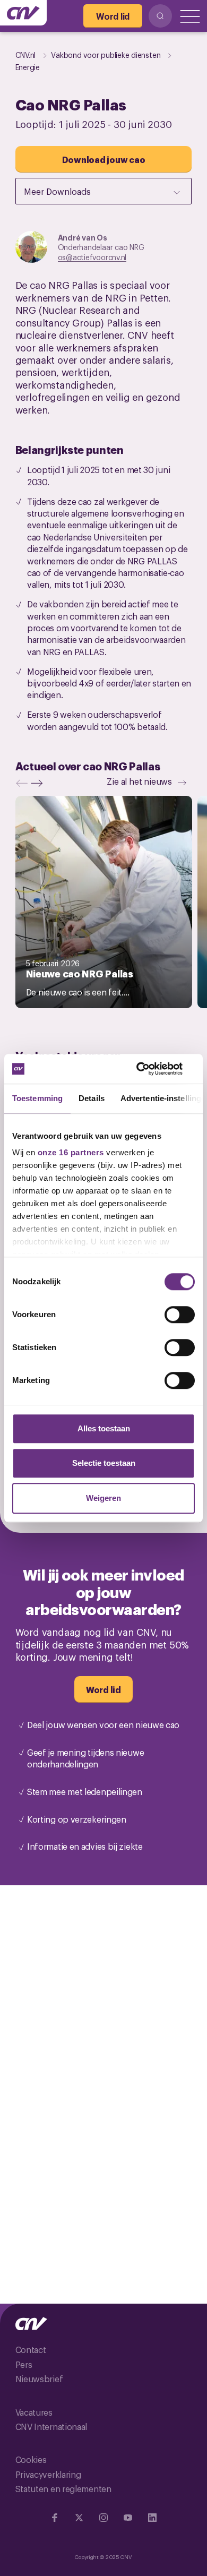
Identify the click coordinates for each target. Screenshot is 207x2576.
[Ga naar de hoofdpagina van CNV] (23, 13)
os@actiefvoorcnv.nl (92, 257)
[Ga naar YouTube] (128, 2518)
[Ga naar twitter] (79, 2518)
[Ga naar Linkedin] (152, 2518)
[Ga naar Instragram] (103, 2518)
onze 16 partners (71, 1152)
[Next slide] (39, 783)
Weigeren (103, 1498)
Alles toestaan (104, 1428)
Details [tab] (92, 1098)
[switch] (180, 1315)
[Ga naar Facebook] (55, 2518)
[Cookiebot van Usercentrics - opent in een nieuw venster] (149, 1069)
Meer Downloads (57, 191)
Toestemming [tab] (37, 1098)
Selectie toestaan (104, 1463)
